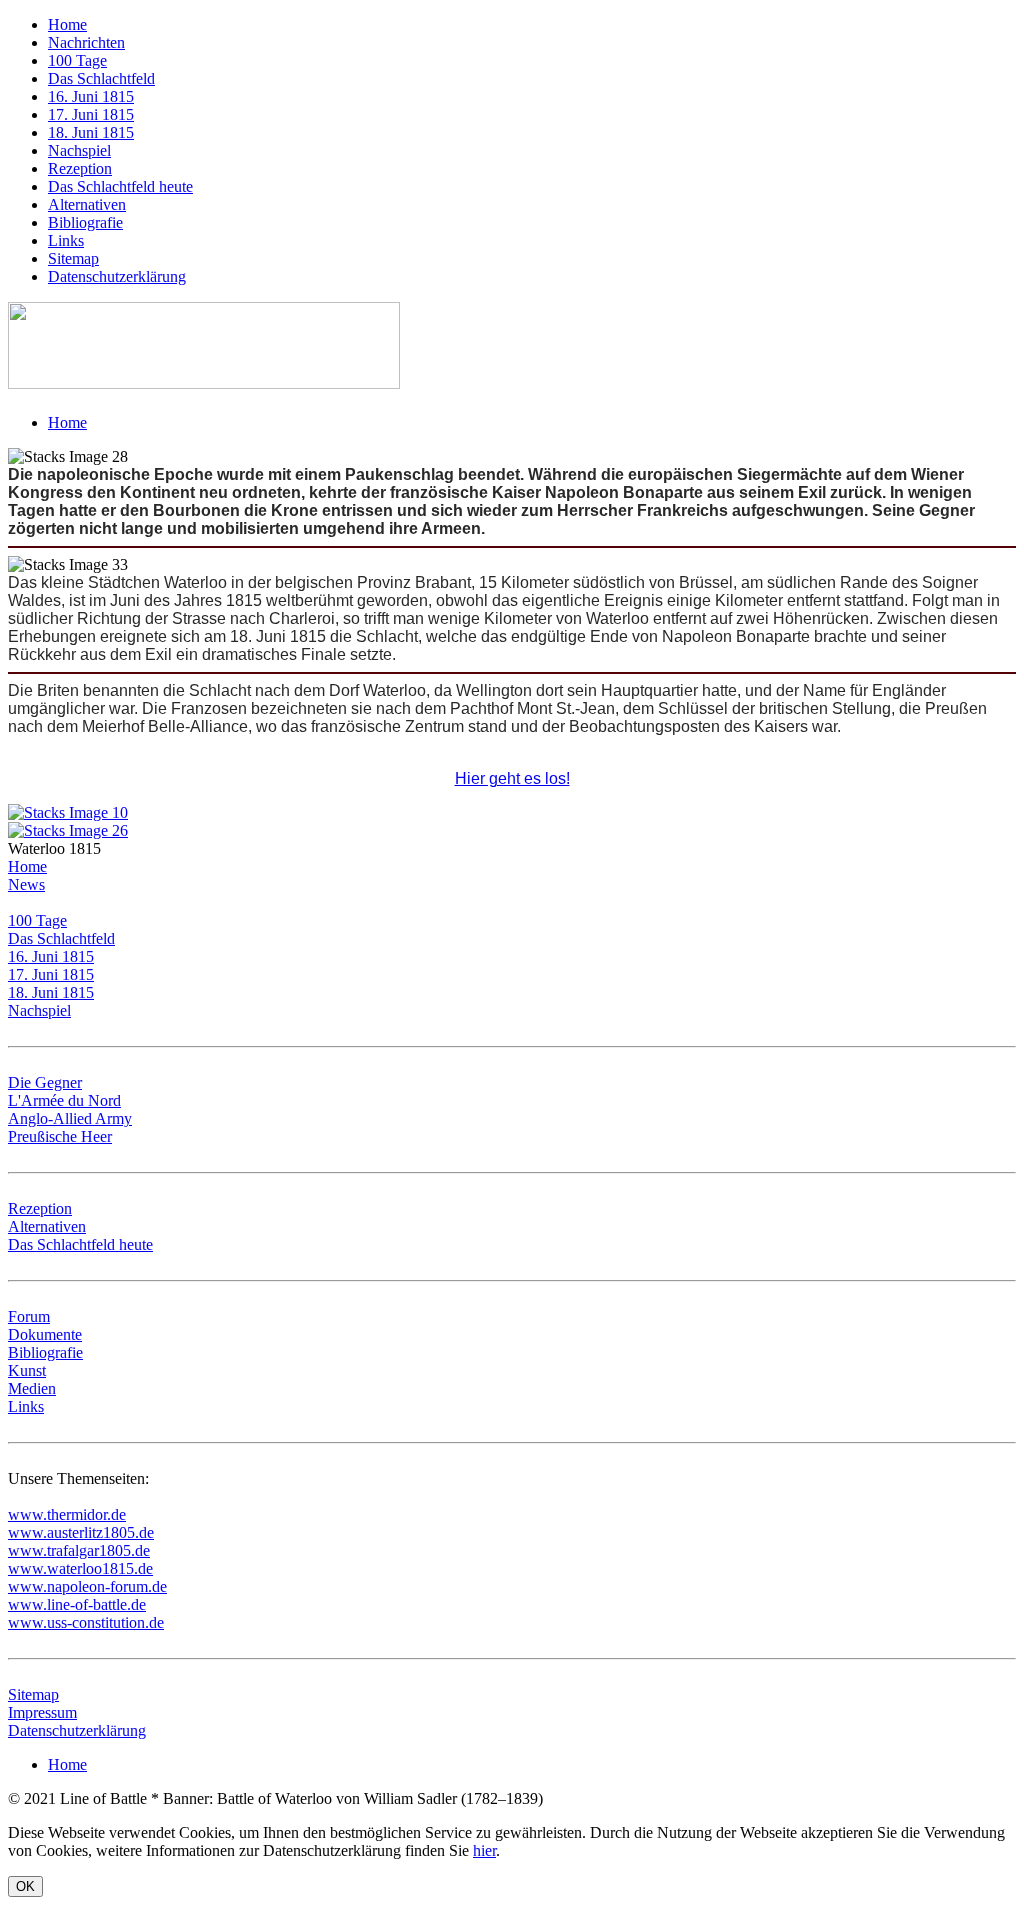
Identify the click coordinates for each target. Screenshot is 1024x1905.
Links (66, 240)
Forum (29, 1316)
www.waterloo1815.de (80, 1568)
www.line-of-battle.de (77, 1604)
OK (25, 1886)
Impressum (42, 1712)
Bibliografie (85, 222)
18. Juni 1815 (91, 132)
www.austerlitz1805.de (81, 1532)
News (26, 884)
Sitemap (73, 258)
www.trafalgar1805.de (79, 1550)
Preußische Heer (60, 1136)
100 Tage (77, 60)
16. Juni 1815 (91, 96)
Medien (32, 1388)
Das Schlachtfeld (101, 78)
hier (484, 1850)
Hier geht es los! (512, 778)
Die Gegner (45, 1082)
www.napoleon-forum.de (87, 1586)
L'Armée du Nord (64, 1100)
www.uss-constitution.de (86, 1622)
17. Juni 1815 (91, 114)
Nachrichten (86, 42)
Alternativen (87, 204)
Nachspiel (79, 150)
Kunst (27, 1370)
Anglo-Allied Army (70, 1118)
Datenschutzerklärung (117, 276)
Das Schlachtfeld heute (120, 186)
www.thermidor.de (67, 1514)
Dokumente (45, 1334)
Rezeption (80, 168)
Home (67, 24)
